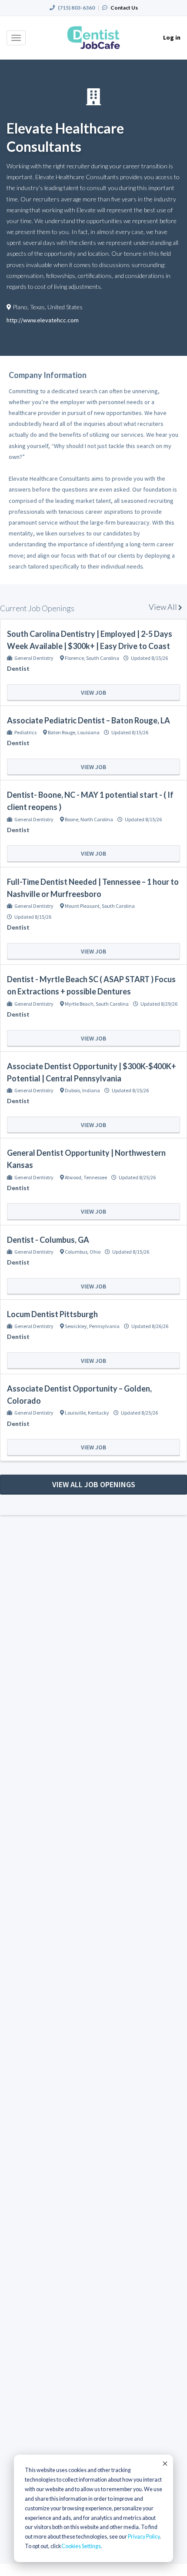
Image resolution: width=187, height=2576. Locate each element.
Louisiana (88, 732)
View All (164, 607)
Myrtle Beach (79, 1004)
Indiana (91, 1090)
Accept (164, 2463)
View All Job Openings (94, 1484)
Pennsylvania (104, 1326)
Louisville (75, 1413)
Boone (72, 819)
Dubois (72, 1090)
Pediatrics (25, 732)
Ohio (95, 1252)
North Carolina (97, 819)
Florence (74, 658)
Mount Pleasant (82, 906)
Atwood (73, 1177)
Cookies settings (81, 2546)
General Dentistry (34, 658)
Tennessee (95, 1177)
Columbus (76, 1252)
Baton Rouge (62, 732)
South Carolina (103, 658)
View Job (93, 693)
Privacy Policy (144, 2537)
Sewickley (76, 1326)
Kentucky (99, 1413)
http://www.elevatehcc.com (43, 320)
